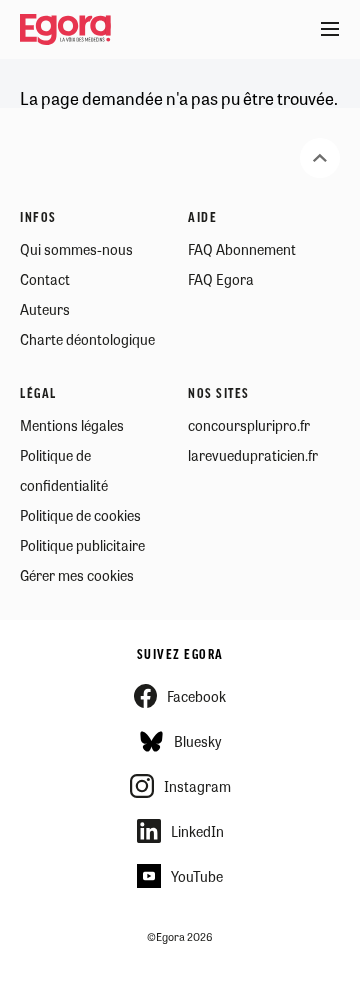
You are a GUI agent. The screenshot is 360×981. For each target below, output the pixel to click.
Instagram (197, 786)
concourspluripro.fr (249, 425)
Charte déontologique (87, 339)
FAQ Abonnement (242, 249)
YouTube (197, 876)
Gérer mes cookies (77, 575)
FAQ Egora (221, 279)
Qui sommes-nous (76, 249)
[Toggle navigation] (330, 30)
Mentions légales (72, 425)
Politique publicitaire (82, 545)
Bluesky (197, 741)
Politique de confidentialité (64, 470)
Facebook (196, 696)
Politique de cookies (80, 515)
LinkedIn (197, 831)
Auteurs (45, 309)
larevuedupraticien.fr (253, 455)
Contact (45, 279)
